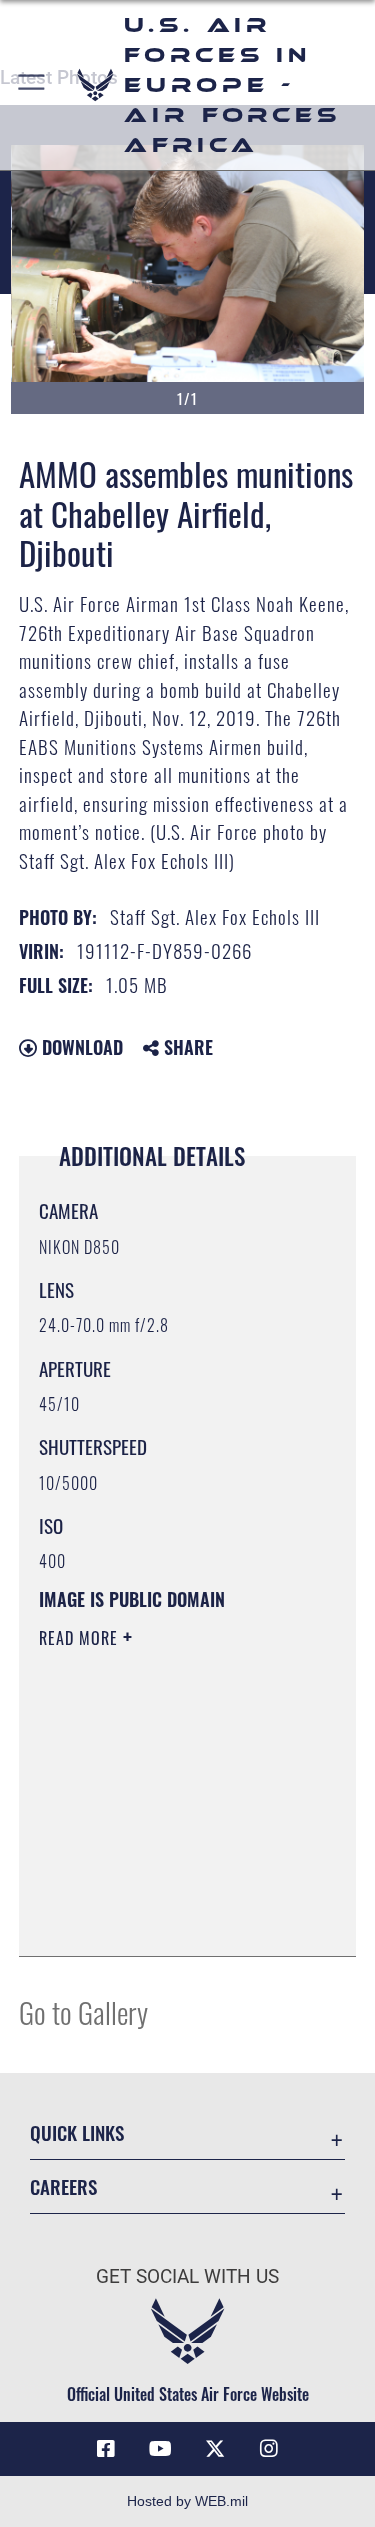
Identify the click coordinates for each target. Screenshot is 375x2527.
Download (80, 1047)
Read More (81, 1638)
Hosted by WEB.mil (187, 2501)
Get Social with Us (187, 2276)
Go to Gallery (83, 2011)
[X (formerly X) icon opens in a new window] (215, 2449)
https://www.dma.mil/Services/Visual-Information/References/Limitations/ (160, 1891)
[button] (32, 85)
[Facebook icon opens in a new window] (106, 2449)
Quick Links (77, 2132)
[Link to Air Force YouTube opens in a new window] (160, 2449)
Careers (63, 2186)
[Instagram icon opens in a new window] (269, 2449)
